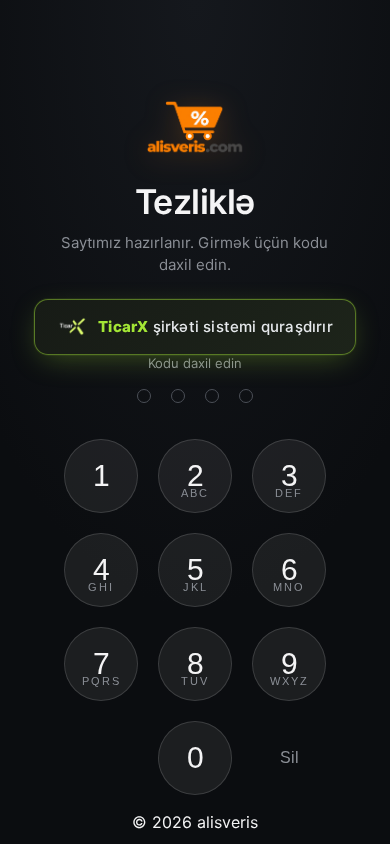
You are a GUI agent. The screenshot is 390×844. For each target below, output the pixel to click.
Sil (289, 757)
